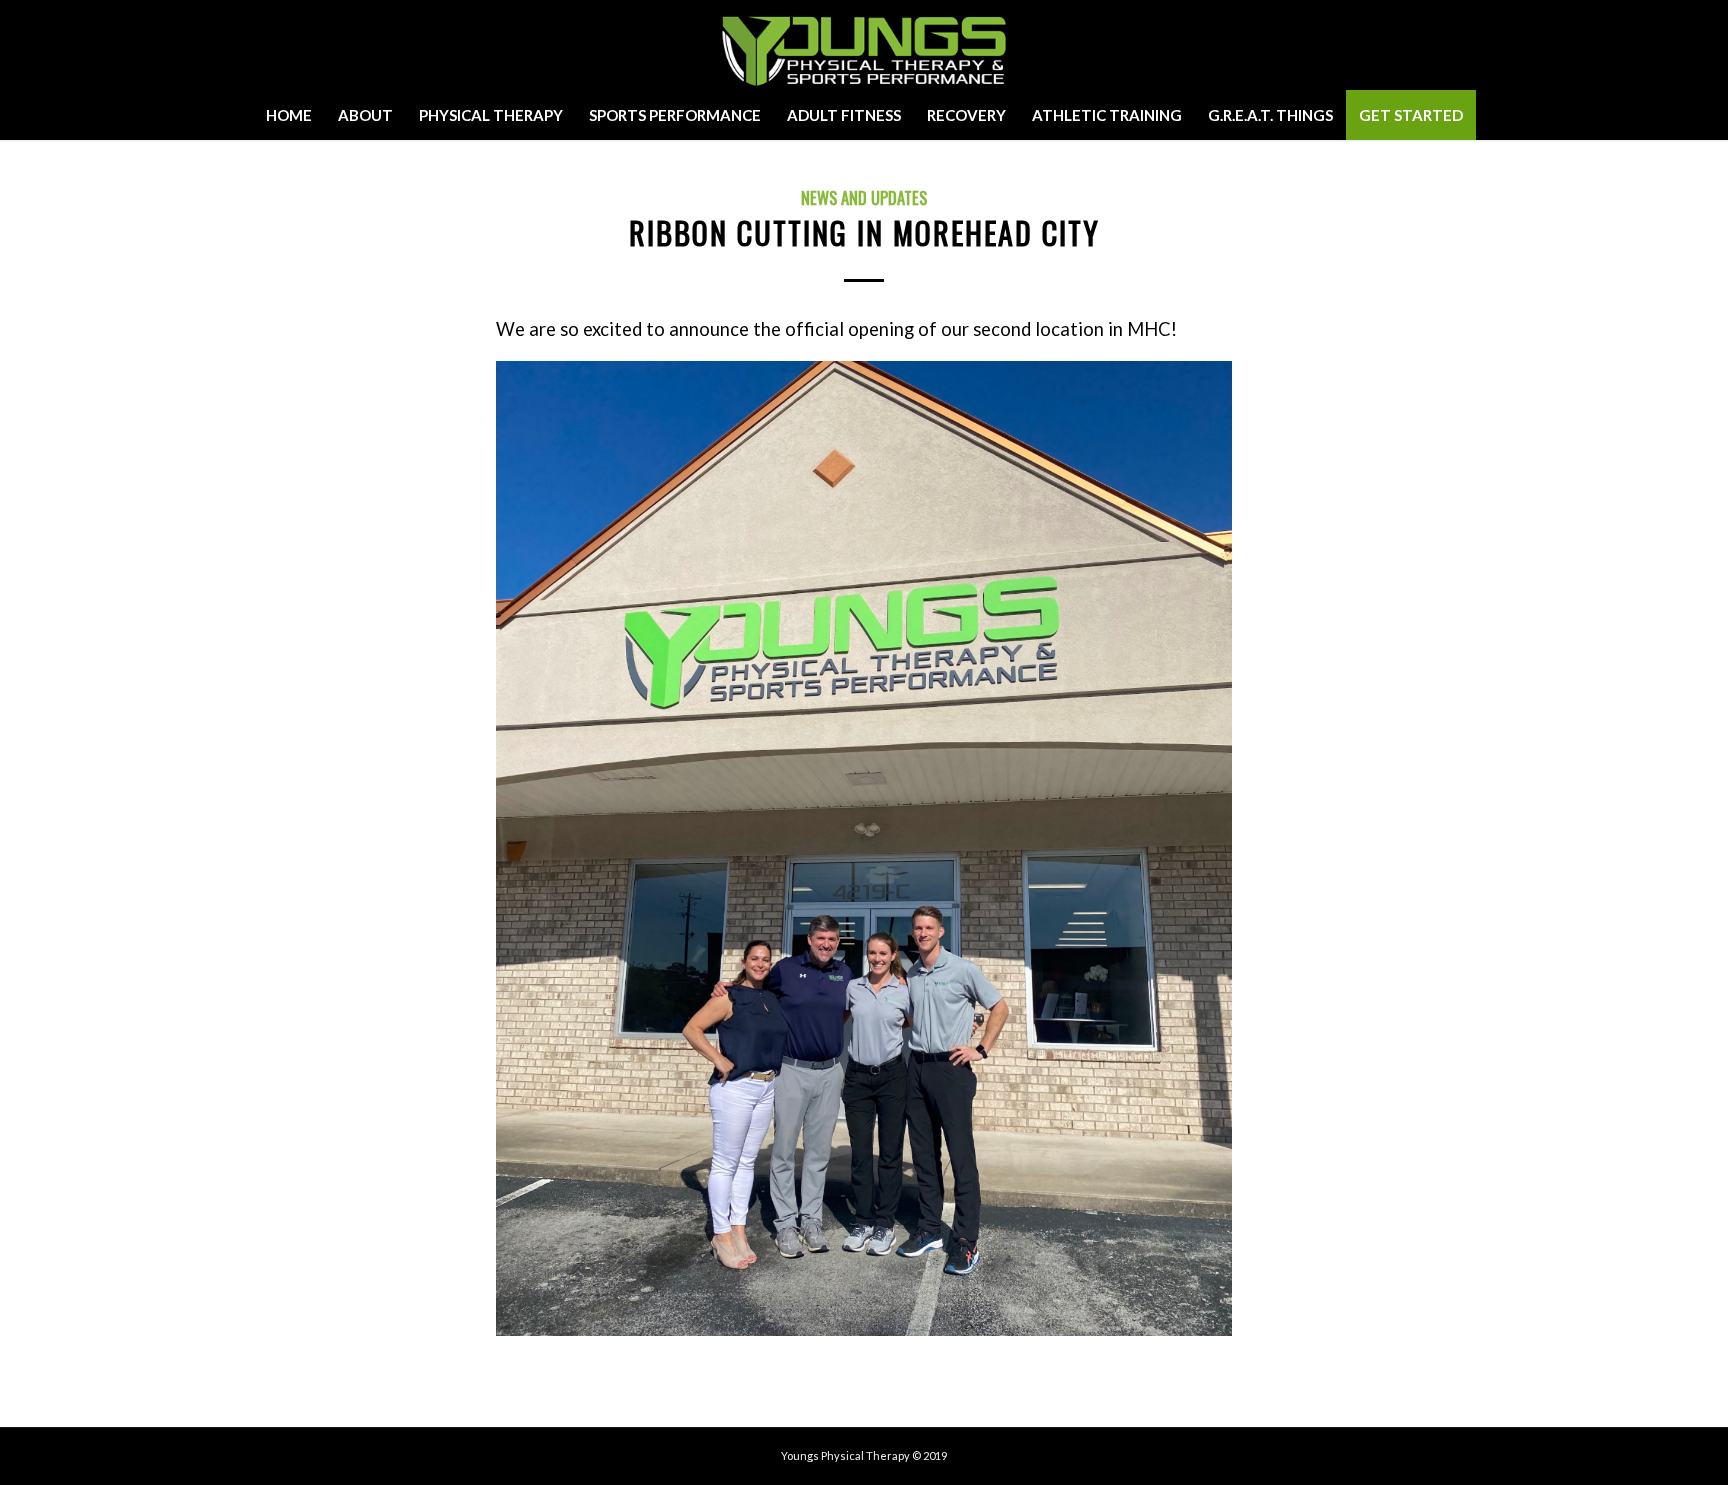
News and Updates (864, 197)
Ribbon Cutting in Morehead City (864, 232)
